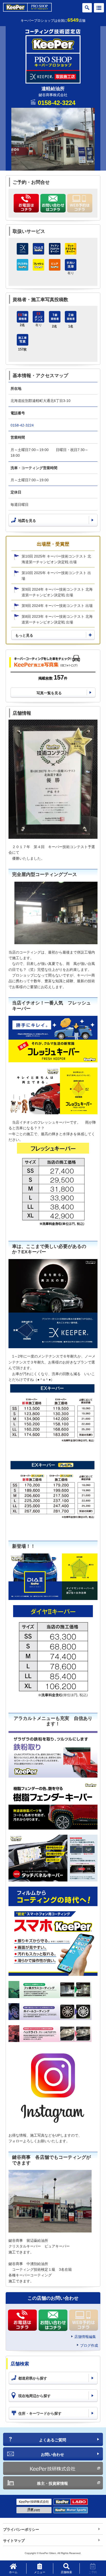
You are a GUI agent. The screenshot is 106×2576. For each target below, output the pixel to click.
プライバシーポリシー (21, 2529)
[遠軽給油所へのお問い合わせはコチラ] (53, 203)
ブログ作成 (89, 2345)
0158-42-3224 (57, 103)
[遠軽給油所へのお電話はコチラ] (26, 203)
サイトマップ (14, 2541)
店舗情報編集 (85, 2337)
